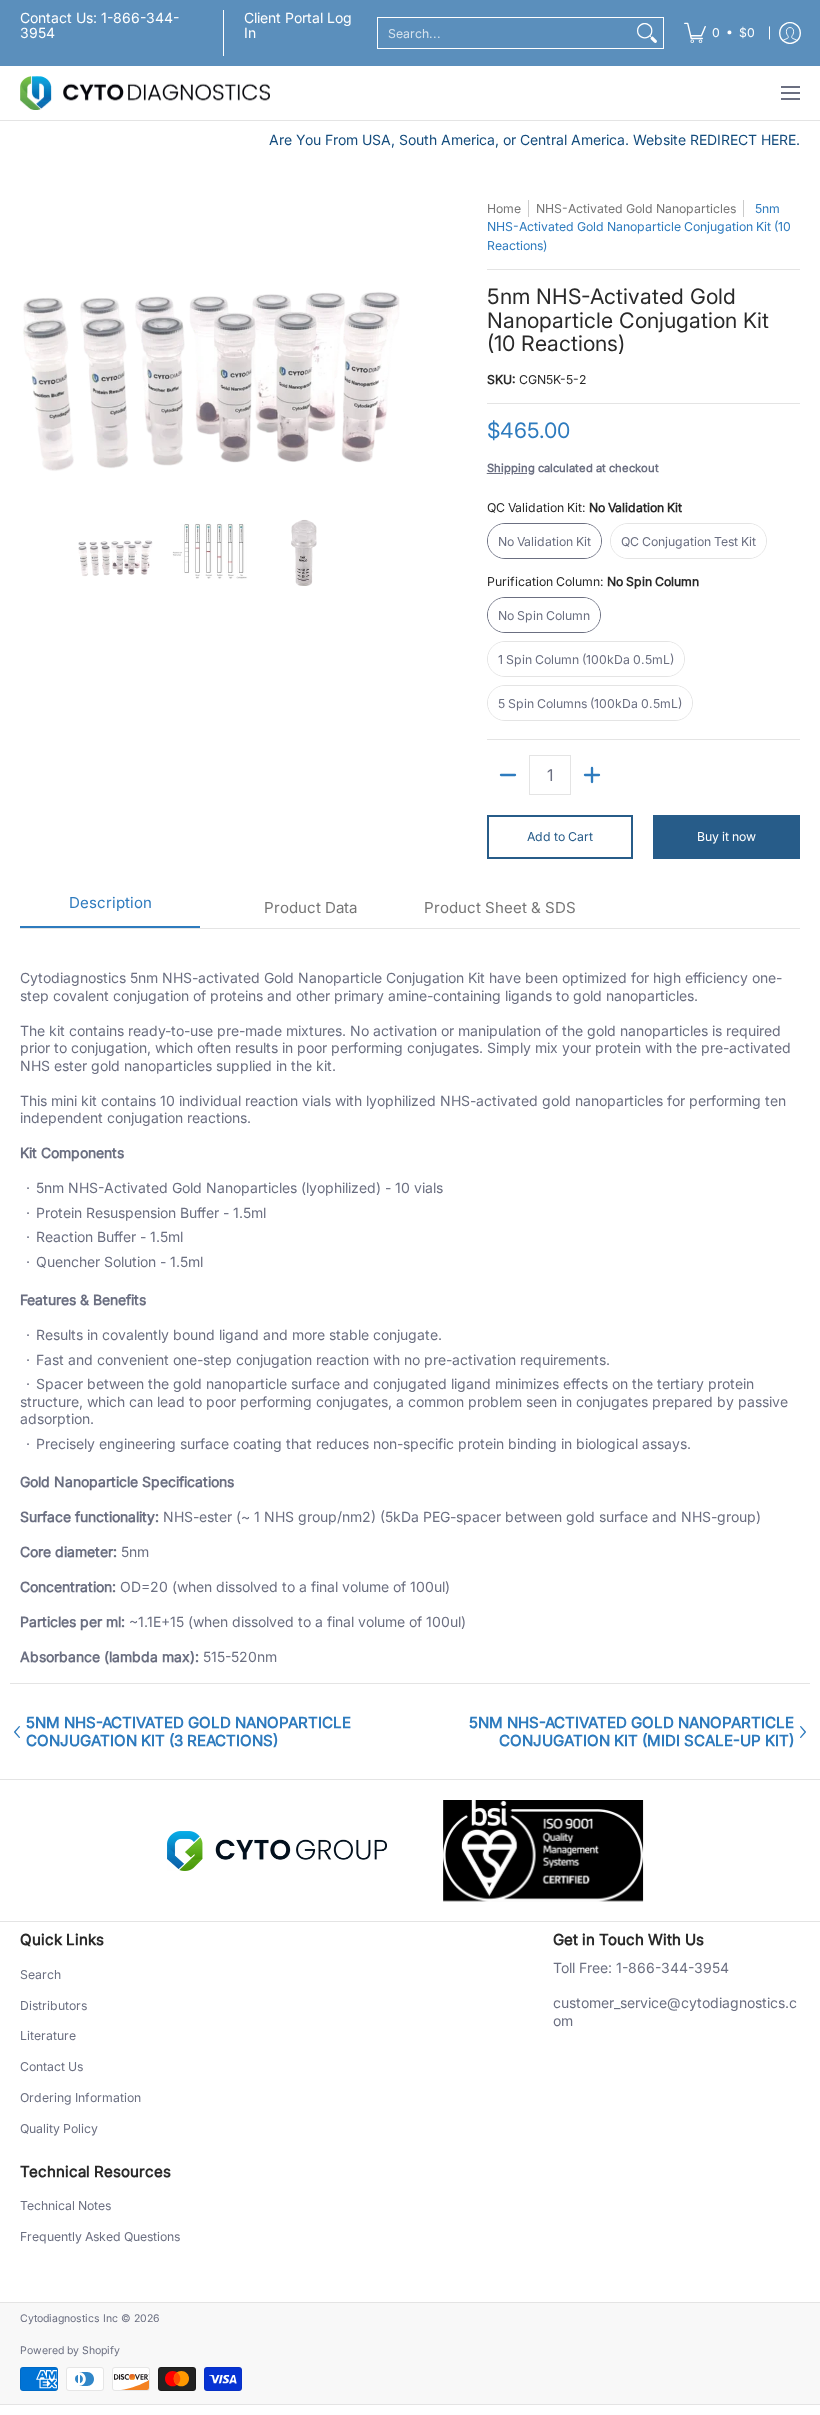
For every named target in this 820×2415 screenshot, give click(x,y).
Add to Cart (560, 836)
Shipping (511, 468)
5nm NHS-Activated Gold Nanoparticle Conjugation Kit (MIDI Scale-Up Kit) (631, 1731)
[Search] (647, 33)
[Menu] (789, 93)
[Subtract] (508, 775)
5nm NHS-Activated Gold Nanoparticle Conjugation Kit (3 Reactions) (188, 1731)
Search (40, 1974)
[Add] (592, 775)
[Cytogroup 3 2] (276, 1851)
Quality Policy (59, 2128)
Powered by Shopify (70, 2350)
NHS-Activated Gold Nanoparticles (636, 208)
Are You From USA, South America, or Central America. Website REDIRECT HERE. (534, 139)
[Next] (386, 346)
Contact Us (51, 2066)
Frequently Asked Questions (100, 2236)
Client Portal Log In (298, 25)
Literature (48, 2035)
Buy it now (726, 836)
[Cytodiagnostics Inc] (145, 93)
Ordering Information (80, 2097)
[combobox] (504, 33)
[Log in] (790, 33)
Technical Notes (65, 2205)
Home (504, 208)
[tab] (110, 909)
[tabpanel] (410, 1305)
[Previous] (34, 346)
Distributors (53, 2005)
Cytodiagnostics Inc (69, 2318)
